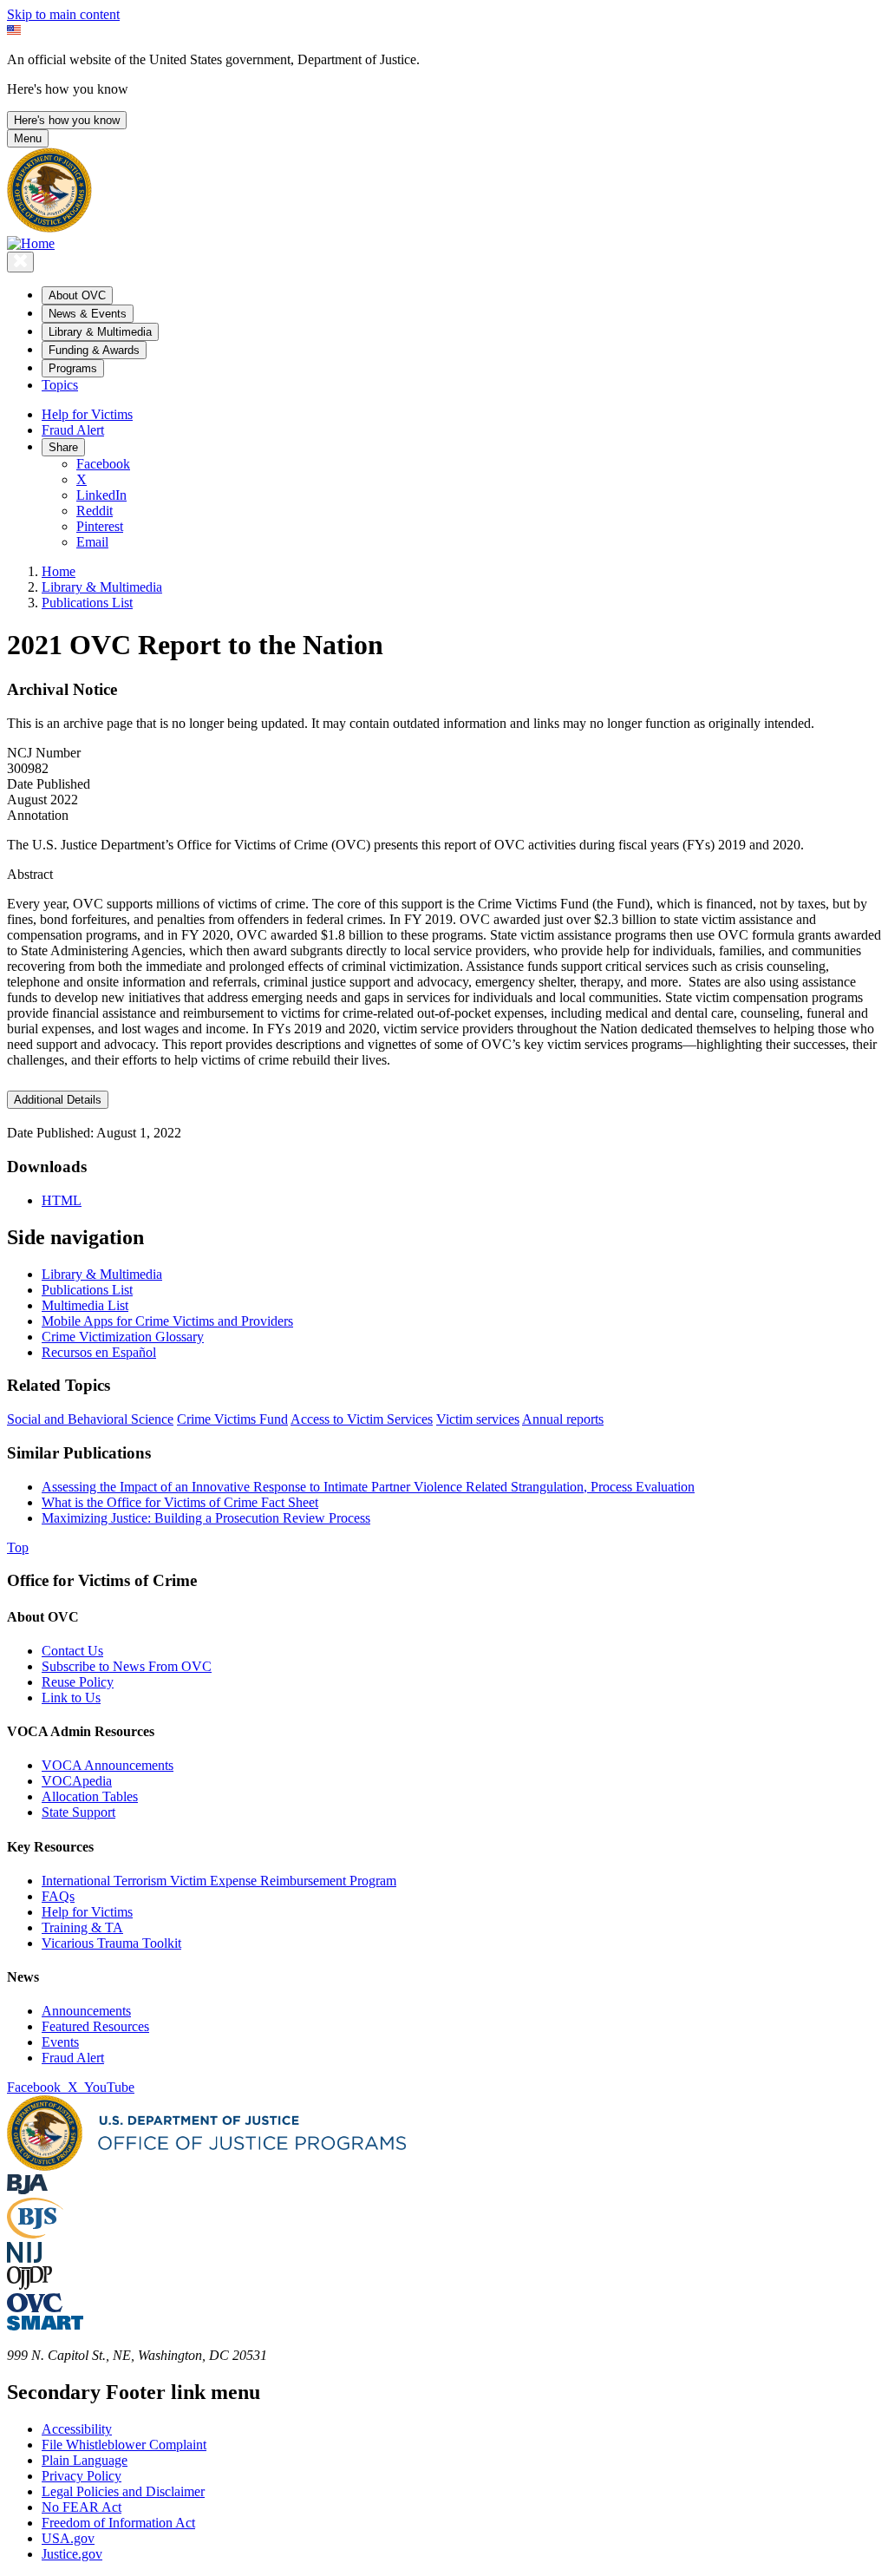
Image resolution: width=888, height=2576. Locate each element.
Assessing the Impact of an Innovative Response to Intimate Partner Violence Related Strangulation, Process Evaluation (368, 1487)
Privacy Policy (82, 2476)
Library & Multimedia (102, 587)
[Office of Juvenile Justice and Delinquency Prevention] (29, 2285)
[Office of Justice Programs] (49, 228)
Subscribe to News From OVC (127, 1666)
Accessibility (77, 2429)
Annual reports (563, 1419)
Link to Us (71, 1698)
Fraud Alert (73, 430)
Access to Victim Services (362, 1419)
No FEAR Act (82, 2507)
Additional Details (58, 1100)
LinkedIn (101, 495)
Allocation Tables (90, 1796)
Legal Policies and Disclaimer (123, 2491)
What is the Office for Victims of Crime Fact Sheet (180, 1502)
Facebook (103, 464)
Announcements (86, 2011)
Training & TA (82, 1927)
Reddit (95, 511)
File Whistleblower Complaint (124, 2445)
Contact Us (72, 1651)
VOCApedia (77, 1781)
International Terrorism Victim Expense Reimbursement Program (219, 1881)
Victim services (478, 1419)
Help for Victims (87, 414)
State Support (78, 1812)
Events (60, 2042)
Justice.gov (72, 2554)
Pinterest (100, 526)
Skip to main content (63, 14)
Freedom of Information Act (118, 2523)
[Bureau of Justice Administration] (27, 2189)
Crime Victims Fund (232, 1419)
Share (63, 447)
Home (59, 571)
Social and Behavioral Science (90, 1419)
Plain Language (85, 2460)
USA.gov (68, 2538)
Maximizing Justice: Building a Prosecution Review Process (206, 1518)
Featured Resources (95, 2026)
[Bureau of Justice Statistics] (35, 2234)
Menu (28, 138)
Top (18, 1547)
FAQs (58, 1896)
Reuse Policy (78, 1682)
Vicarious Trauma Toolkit (111, 1943)
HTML (62, 1200)
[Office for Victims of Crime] (35, 2307)
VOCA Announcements (108, 1765)
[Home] (31, 243)
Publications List (87, 603)
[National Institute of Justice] (24, 2258)
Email (92, 542)
